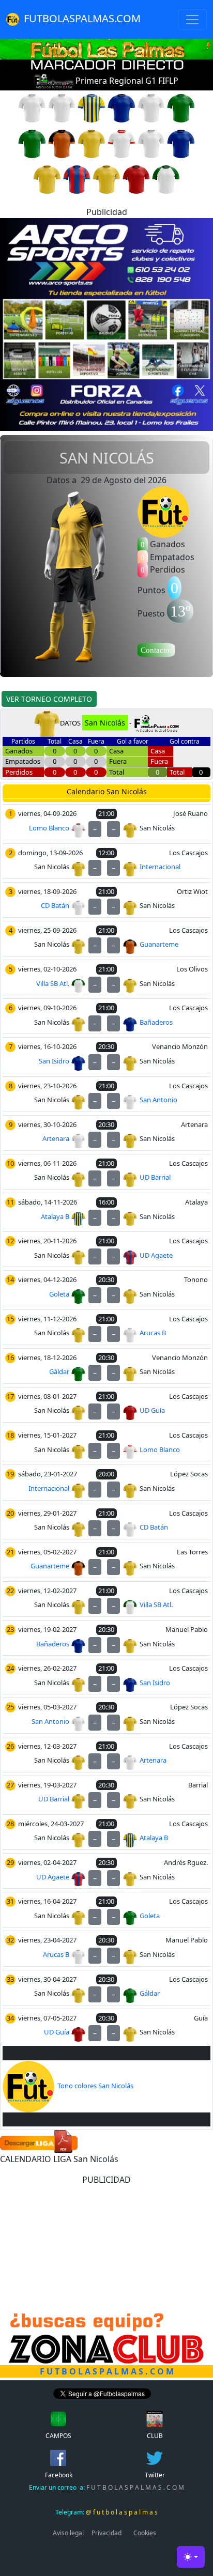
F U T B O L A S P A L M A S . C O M (106, 2487)
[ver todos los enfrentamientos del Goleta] (32, 143)
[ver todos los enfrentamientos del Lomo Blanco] (121, 143)
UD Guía (152, 1410)
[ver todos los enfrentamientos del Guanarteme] (62, 143)
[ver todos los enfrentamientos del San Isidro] (181, 143)
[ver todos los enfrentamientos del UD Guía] (136, 179)
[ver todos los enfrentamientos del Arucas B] (62, 107)
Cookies (145, 2533)
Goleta (59, 1294)
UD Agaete (156, 1255)
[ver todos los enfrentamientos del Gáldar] (181, 107)
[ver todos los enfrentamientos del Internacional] (92, 143)
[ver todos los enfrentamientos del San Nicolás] (47, 179)
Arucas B (153, 1333)
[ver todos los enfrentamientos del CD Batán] (151, 107)
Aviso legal (68, 2533)
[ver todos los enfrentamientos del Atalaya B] (92, 107)
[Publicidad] (106, 323)
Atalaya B (55, 1216)
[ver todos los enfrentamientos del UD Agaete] (77, 179)
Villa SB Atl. (53, 983)
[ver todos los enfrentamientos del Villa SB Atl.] (166, 179)
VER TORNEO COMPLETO (49, 699)
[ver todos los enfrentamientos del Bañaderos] (121, 107)
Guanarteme (159, 944)
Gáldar (59, 1371)
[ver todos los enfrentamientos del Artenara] (32, 107)
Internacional (160, 867)
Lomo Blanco (49, 828)
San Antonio (158, 1100)
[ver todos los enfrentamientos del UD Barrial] (106, 179)
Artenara (56, 1138)
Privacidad (106, 2533)
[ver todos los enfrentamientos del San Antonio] (151, 143)
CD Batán (55, 905)
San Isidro (54, 1061)
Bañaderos (156, 1022)
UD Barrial (155, 1177)
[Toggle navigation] (192, 20)
